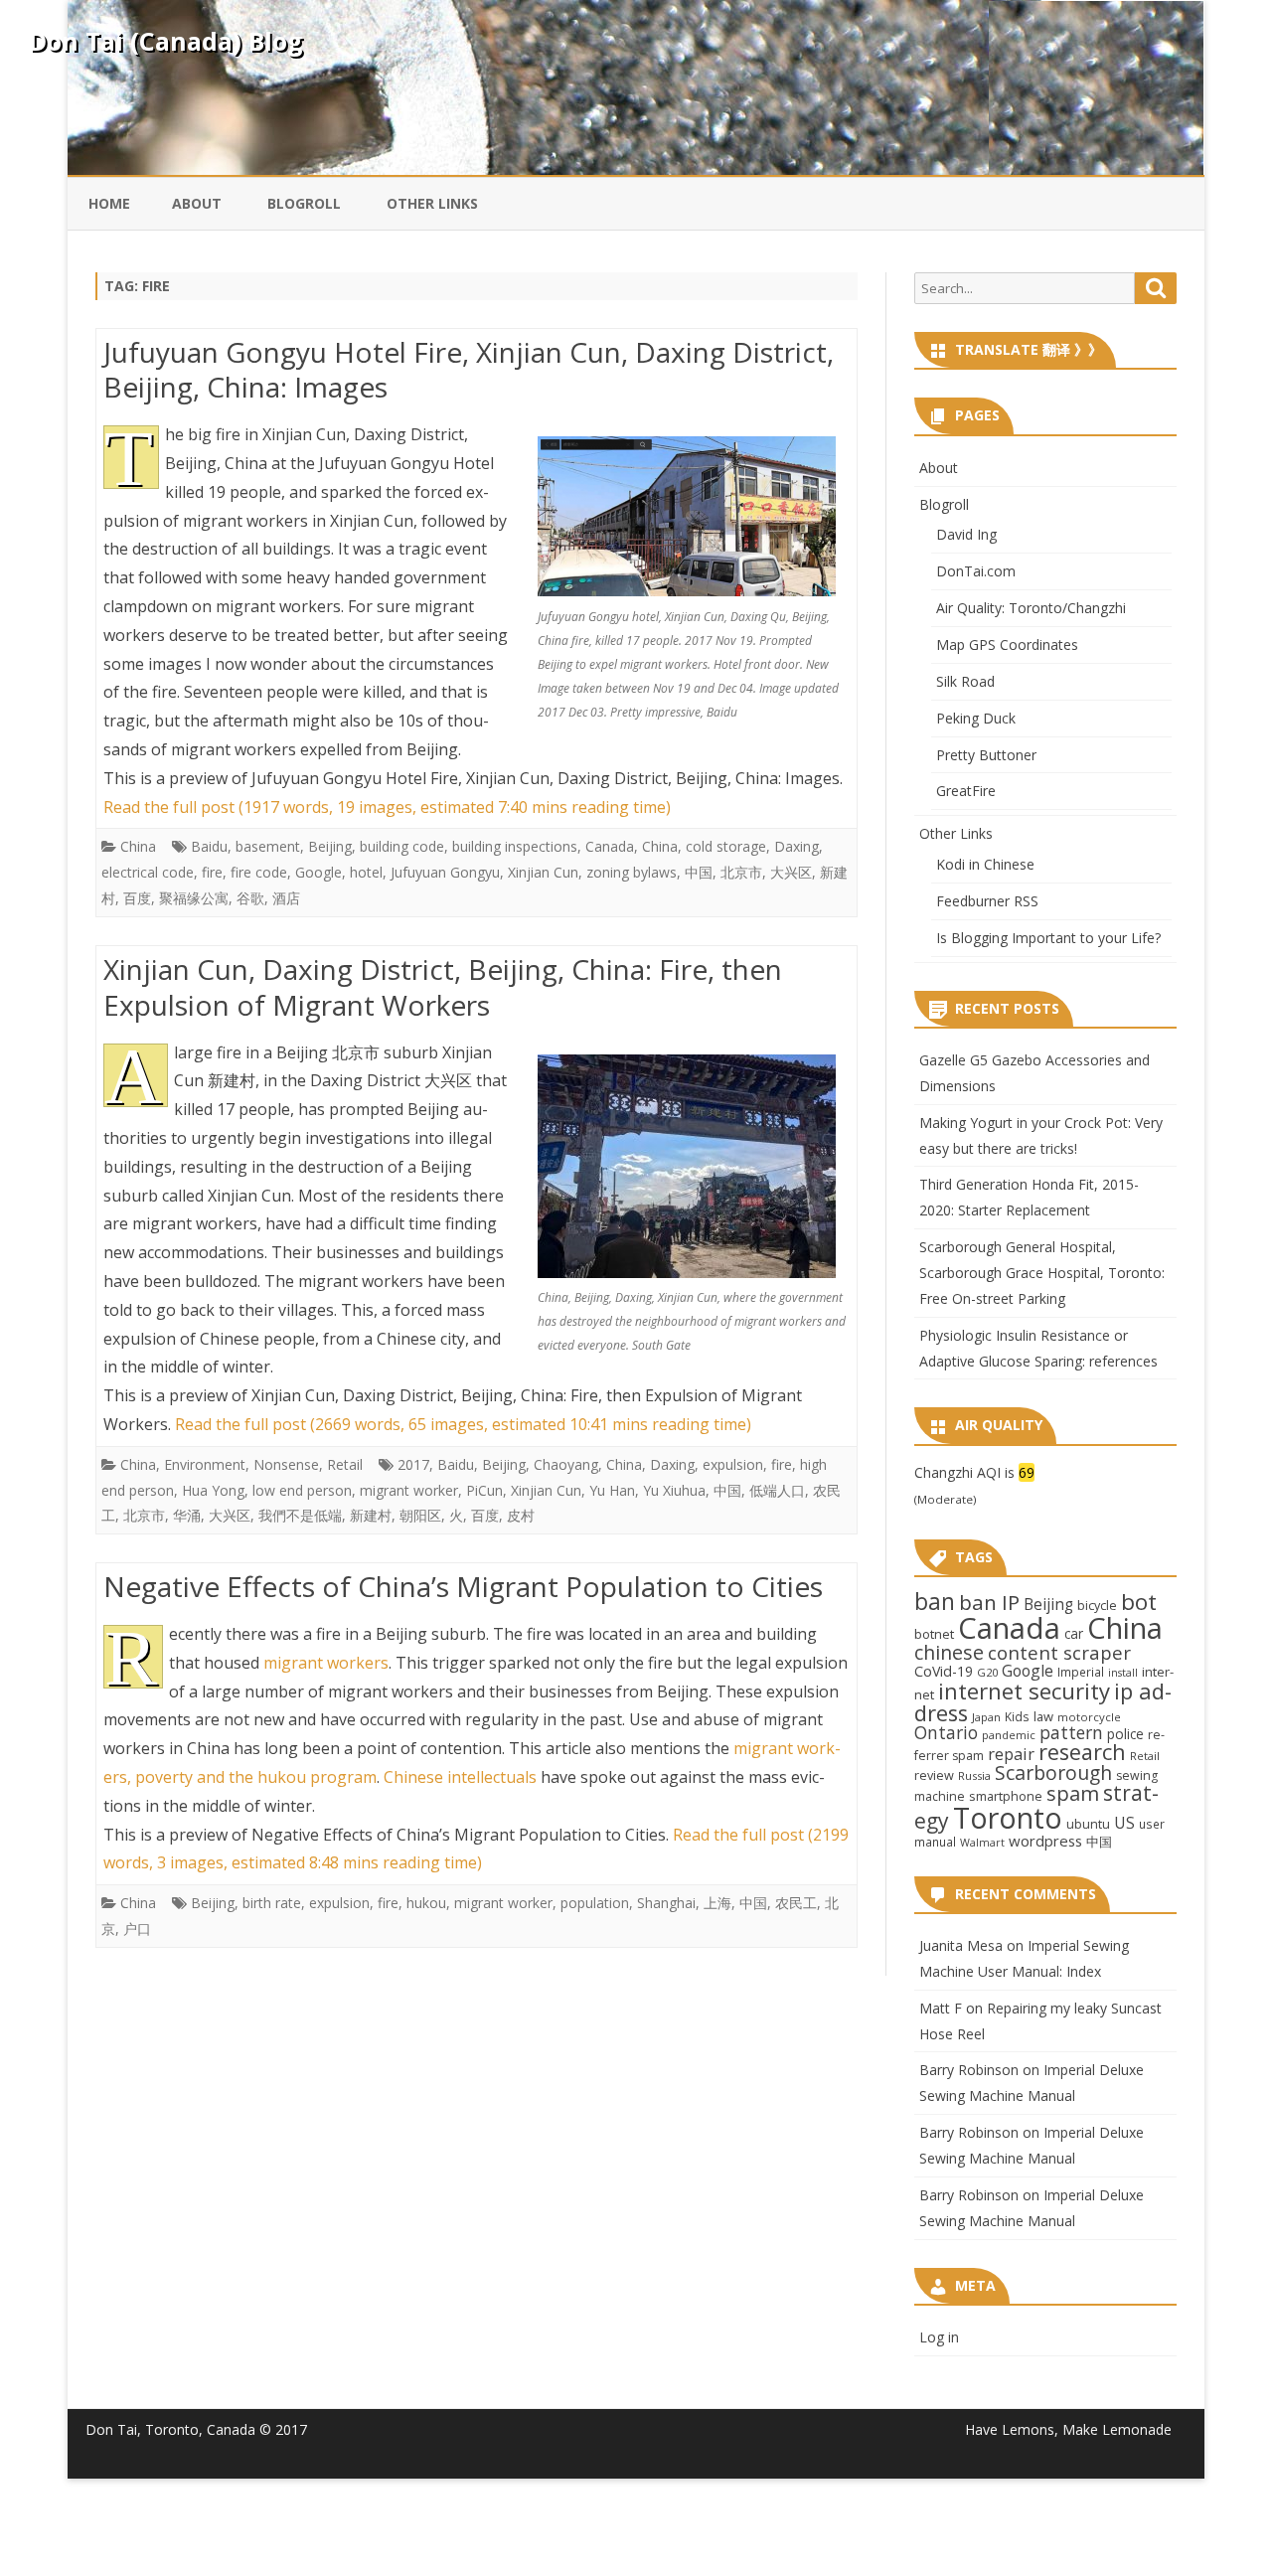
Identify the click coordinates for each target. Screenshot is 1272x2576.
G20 (987, 1672)
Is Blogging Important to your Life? (1048, 938)
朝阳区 (420, 1515)
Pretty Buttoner (986, 755)
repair (1011, 1754)
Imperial (1081, 1672)
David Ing (966, 534)
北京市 (741, 872)
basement (268, 846)
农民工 (796, 1903)
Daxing (796, 846)
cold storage (726, 846)
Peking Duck (976, 718)
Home (109, 203)
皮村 (521, 1515)
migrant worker (409, 1490)
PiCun (484, 1490)
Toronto (1008, 1817)
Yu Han (612, 1490)
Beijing (330, 846)
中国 (699, 872)
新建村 (371, 1515)
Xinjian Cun (543, 872)
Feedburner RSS (987, 901)
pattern (1071, 1732)
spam (1073, 1793)
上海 (717, 1903)
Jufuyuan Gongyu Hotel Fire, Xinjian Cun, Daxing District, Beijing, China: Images (469, 370)
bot (1139, 1602)
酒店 (286, 898)
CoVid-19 (944, 1671)
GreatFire (966, 791)
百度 (137, 898)
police (1125, 1734)
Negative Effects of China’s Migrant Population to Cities (463, 1586)
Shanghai (666, 1903)
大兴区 (791, 872)
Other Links (432, 203)
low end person (302, 1490)
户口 (137, 1929)
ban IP (989, 1602)
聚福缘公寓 (194, 898)
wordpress (1045, 1841)
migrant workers (326, 1663)
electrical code (148, 872)
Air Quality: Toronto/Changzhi (1031, 608)
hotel (366, 872)
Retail (345, 1464)
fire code (259, 872)
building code (402, 846)
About (197, 203)
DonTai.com (976, 571)
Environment (205, 1464)
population (595, 1903)
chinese (949, 1652)
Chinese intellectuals (460, 1777)
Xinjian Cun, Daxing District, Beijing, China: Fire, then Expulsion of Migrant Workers (443, 987)
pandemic (1009, 1735)
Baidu (209, 846)
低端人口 (777, 1490)
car (1074, 1633)
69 (1027, 1472)
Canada (610, 846)
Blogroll (304, 203)
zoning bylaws (632, 872)
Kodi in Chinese (985, 864)
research (1082, 1752)
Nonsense (286, 1464)
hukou (426, 1903)
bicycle (1097, 1605)
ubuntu (1088, 1824)
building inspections (515, 846)
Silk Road (965, 681)
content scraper (1059, 1652)
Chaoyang (566, 1464)
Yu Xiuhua (674, 1490)
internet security (1024, 1690)
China (138, 846)
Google (318, 872)
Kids (1017, 1716)
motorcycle (1089, 1717)
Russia (974, 1775)
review (934, 1775)
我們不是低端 (300, 1515)
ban (935, 1602)
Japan (986, 1717)
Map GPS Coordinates (1007, 644)
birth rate (272, 1903)
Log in (939, 2337)
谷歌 (250, 898)
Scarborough (1053, 1772)
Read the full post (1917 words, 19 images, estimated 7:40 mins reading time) (387, 807)
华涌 (187, 1515)
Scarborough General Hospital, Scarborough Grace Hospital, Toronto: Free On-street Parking (1042, 1273)
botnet (934, 1634)
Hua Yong (213, 1490)
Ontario (946, 1732)
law (1043, 1716)
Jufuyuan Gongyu (445, 872)
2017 (413, 1464)
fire (212, 872)
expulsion (733, 1464)
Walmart (982, 1843)
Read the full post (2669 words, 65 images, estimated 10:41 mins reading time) (463, 1424)
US (1124, 1823)
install (1123, 1673)
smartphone (1006, 1796)
